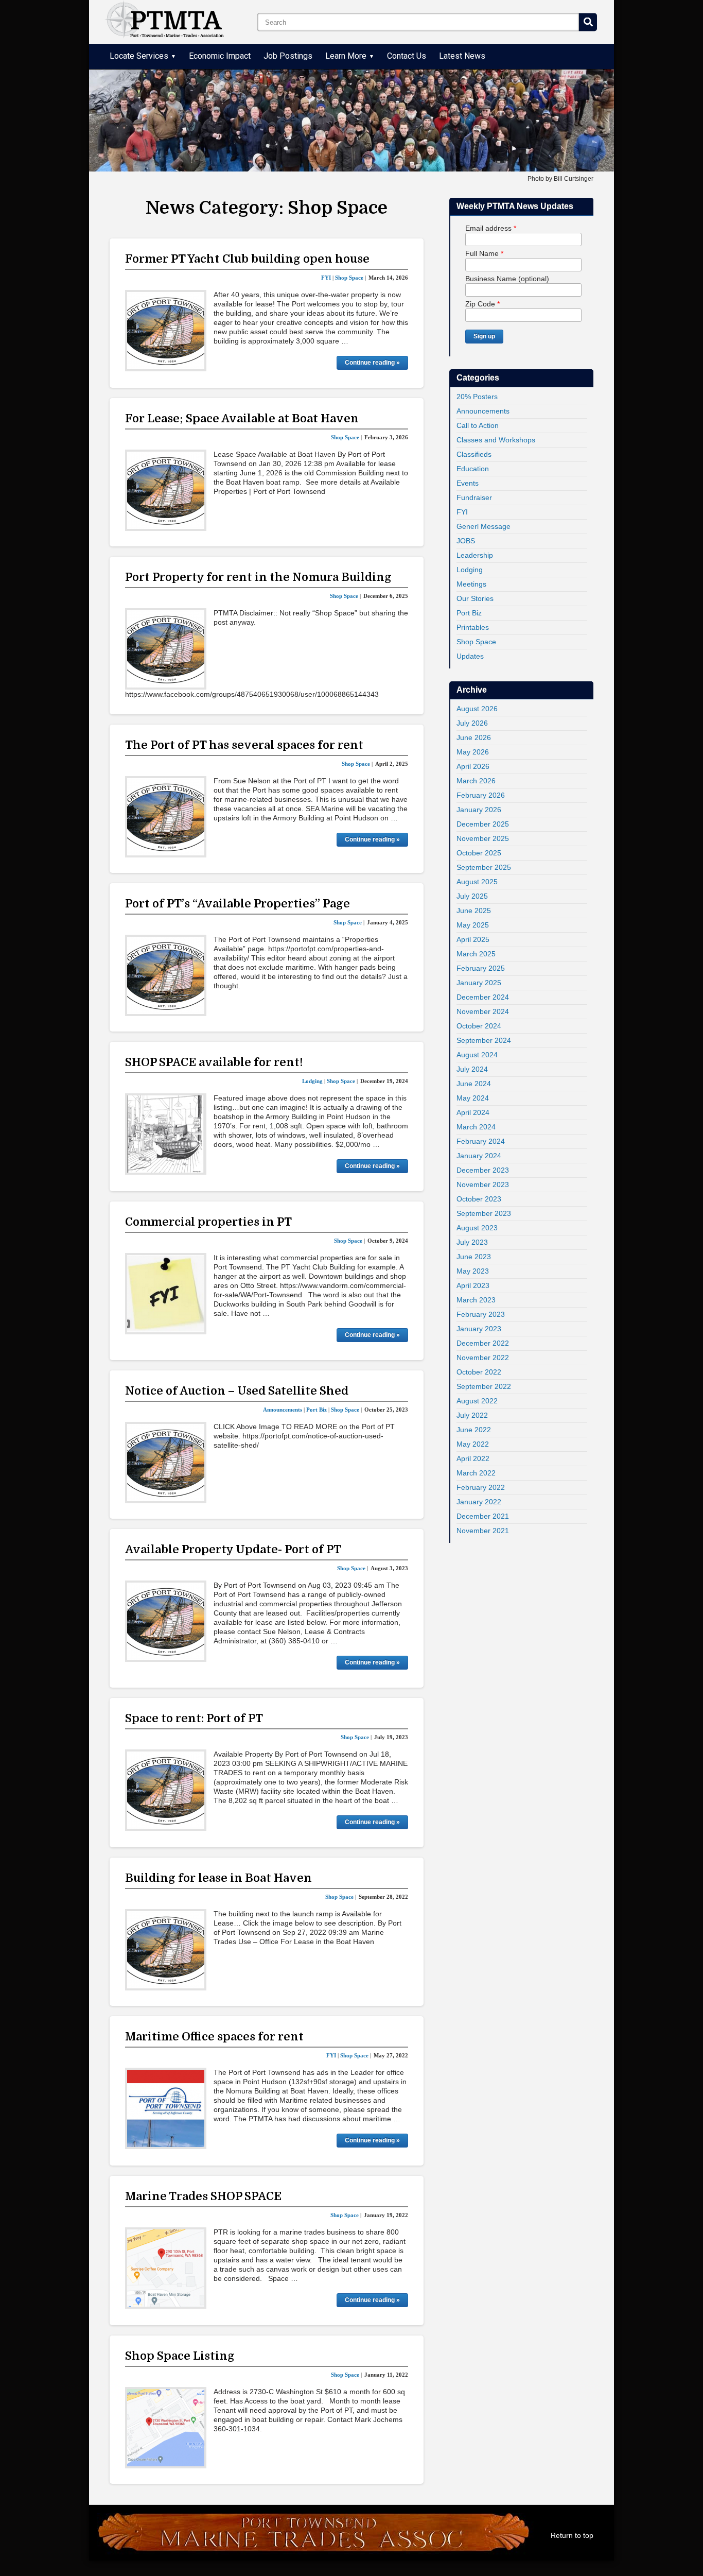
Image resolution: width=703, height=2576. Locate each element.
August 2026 (477, 709)
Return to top (572, 2535)
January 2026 (479, 810)
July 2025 (472, 896)
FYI (462, 512)
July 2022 (472, 1415)
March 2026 (476, 781)
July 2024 (472, 1069)
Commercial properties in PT (208, 1222)
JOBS (466, 541)
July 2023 (472, 1242)
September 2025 (484, 867)
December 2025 (483, 824)
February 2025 (481, 968)
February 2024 (481, 1141)
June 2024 (474, 1084)
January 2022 (479, 1502)
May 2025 (473, 925)
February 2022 (481, 1487)
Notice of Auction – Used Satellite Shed (237, 1391)
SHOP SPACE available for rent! (214, 1062)
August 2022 (477, 1401)
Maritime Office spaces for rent (214, 2037)
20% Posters (477, 397)
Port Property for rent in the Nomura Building (258, 577)
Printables (473, 627)
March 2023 (476, 1300)
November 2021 (483, 1531)
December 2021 (483, 1516)
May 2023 (473, 1271)
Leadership (475, 555)
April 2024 (473, 1112)
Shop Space (476, 642)
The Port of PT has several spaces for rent (244, 745)
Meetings (471, 584)
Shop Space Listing (180, 2356)
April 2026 (473, 766)
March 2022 (476, 1473)
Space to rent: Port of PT (194, 1718)
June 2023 (474, 1257)
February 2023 (481, 1314)
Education (473, 469)
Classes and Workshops (496, 440)
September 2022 (484, 1386)
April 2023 (473, 1285)
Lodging (470, 570)
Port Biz (469, 613)
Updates (470, 656)
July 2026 (472, 723)
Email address (491, 228)
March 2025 (476, 954)
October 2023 (479, 1199)
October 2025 (479, 853)
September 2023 (484, 1213)
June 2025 (474, 911)
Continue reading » (372, 363)
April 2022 (473, 1458)
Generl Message (484, 526)
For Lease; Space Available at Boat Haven (242, 418)
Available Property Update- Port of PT (233, 1549)
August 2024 (477, 1055)
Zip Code (482, 304)
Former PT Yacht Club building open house (247, 259)
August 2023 (477, 1228)
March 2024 (476, 1127)
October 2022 (479, 1372)
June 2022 (474, 1430)
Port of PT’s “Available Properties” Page (238, 904)
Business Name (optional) (507, 279)
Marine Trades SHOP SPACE (203, 2196)
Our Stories (475, 598)
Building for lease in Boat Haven (218, 1878)
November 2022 (483, 1358)
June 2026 (474, 737)
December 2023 (483, 1170)
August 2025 (477, 882)
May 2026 (473, 752)
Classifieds (474, 454)
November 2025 (483, 838)
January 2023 (479, 1329)
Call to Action (478, 425)
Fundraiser (474, 497)
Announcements (483, 411)
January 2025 (479, 983)
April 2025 (473, 939)
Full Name (484, 253)
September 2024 (484, 1040)
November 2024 (483, 1011)
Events (468, 483)
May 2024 (473, 1098)
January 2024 (479, 1156)
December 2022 (483, 1343)
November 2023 (483, 1184)
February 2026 (481, 795)
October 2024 (479, 1026)
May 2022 (473, 1444)
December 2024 (483, 997)
